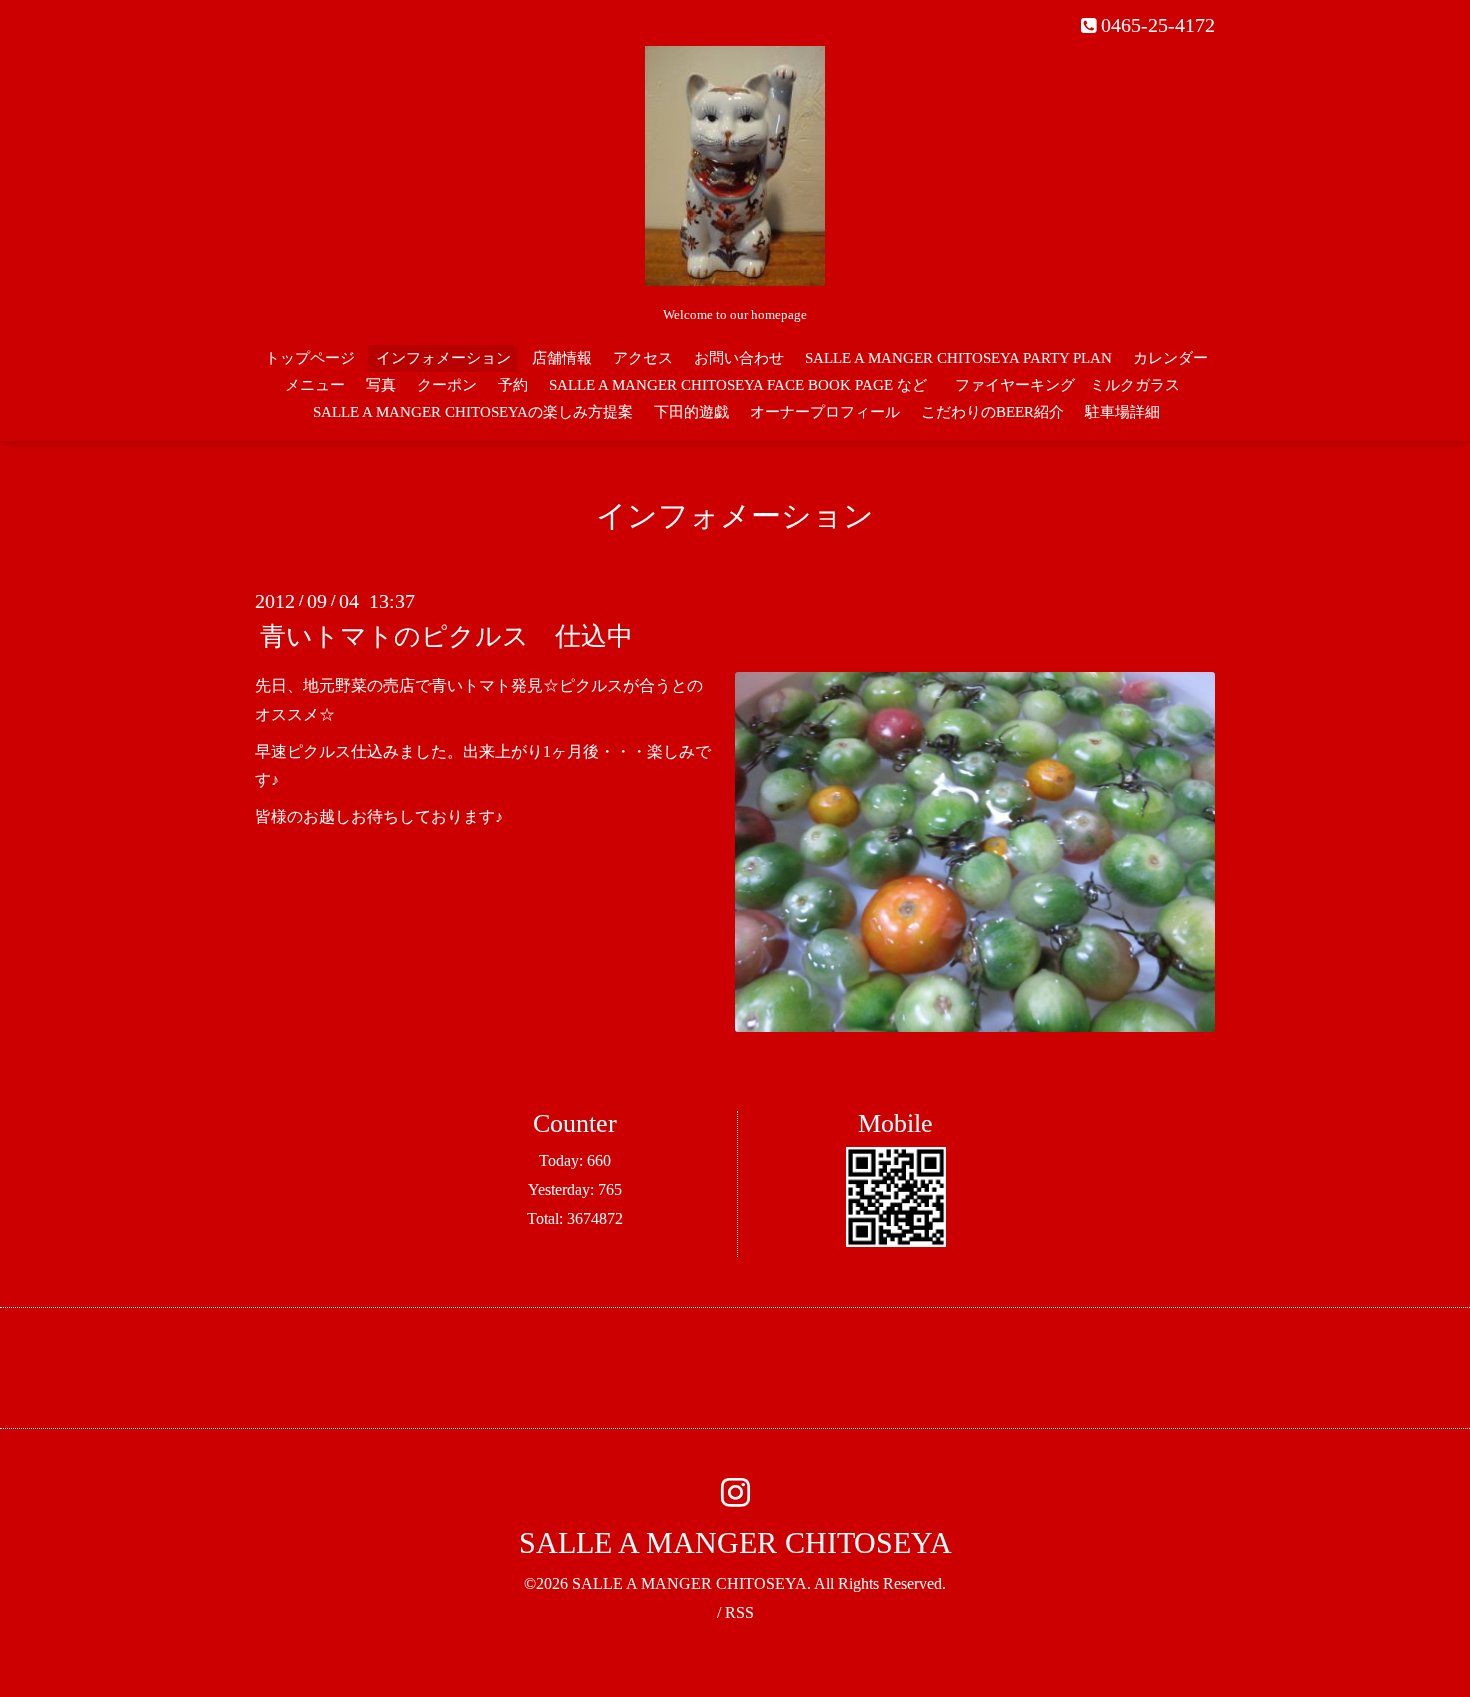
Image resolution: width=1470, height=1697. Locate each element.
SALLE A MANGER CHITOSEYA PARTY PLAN (958, 358)
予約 (513, 385)
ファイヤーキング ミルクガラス (1075, 385)
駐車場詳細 (1122, 412)
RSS (739, 1612)
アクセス (643, 358)
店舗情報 (562, 358)
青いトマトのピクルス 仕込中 (446, 636)
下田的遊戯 (691, 412)
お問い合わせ (739, 358)
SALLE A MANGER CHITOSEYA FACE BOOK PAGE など (738, 385)
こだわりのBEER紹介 (992, 412)
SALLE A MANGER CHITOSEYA (735, 1542)
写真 (381, 385)
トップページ (310, 358)
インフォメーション (443, 358)
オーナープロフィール (825, 412)
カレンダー (1170, 358)
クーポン (447, 385)
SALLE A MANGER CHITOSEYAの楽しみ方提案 (473, 412)
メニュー (315, 385)
